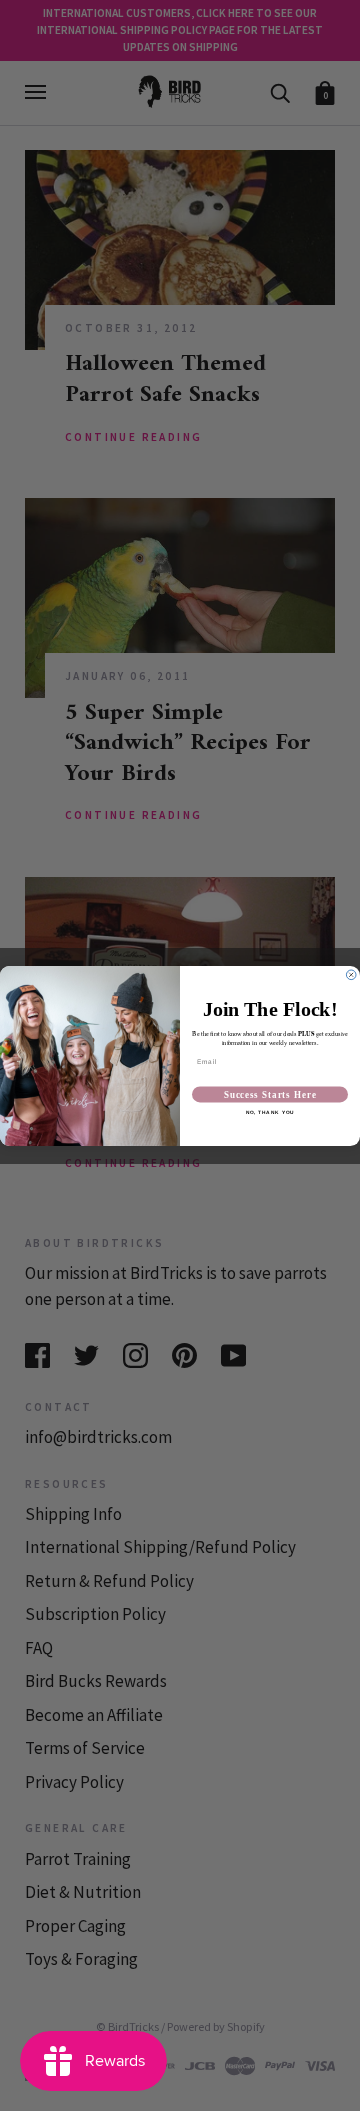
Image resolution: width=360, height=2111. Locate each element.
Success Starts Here (270, 1094)
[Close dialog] (351, 975)
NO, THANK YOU (270, 1112)
